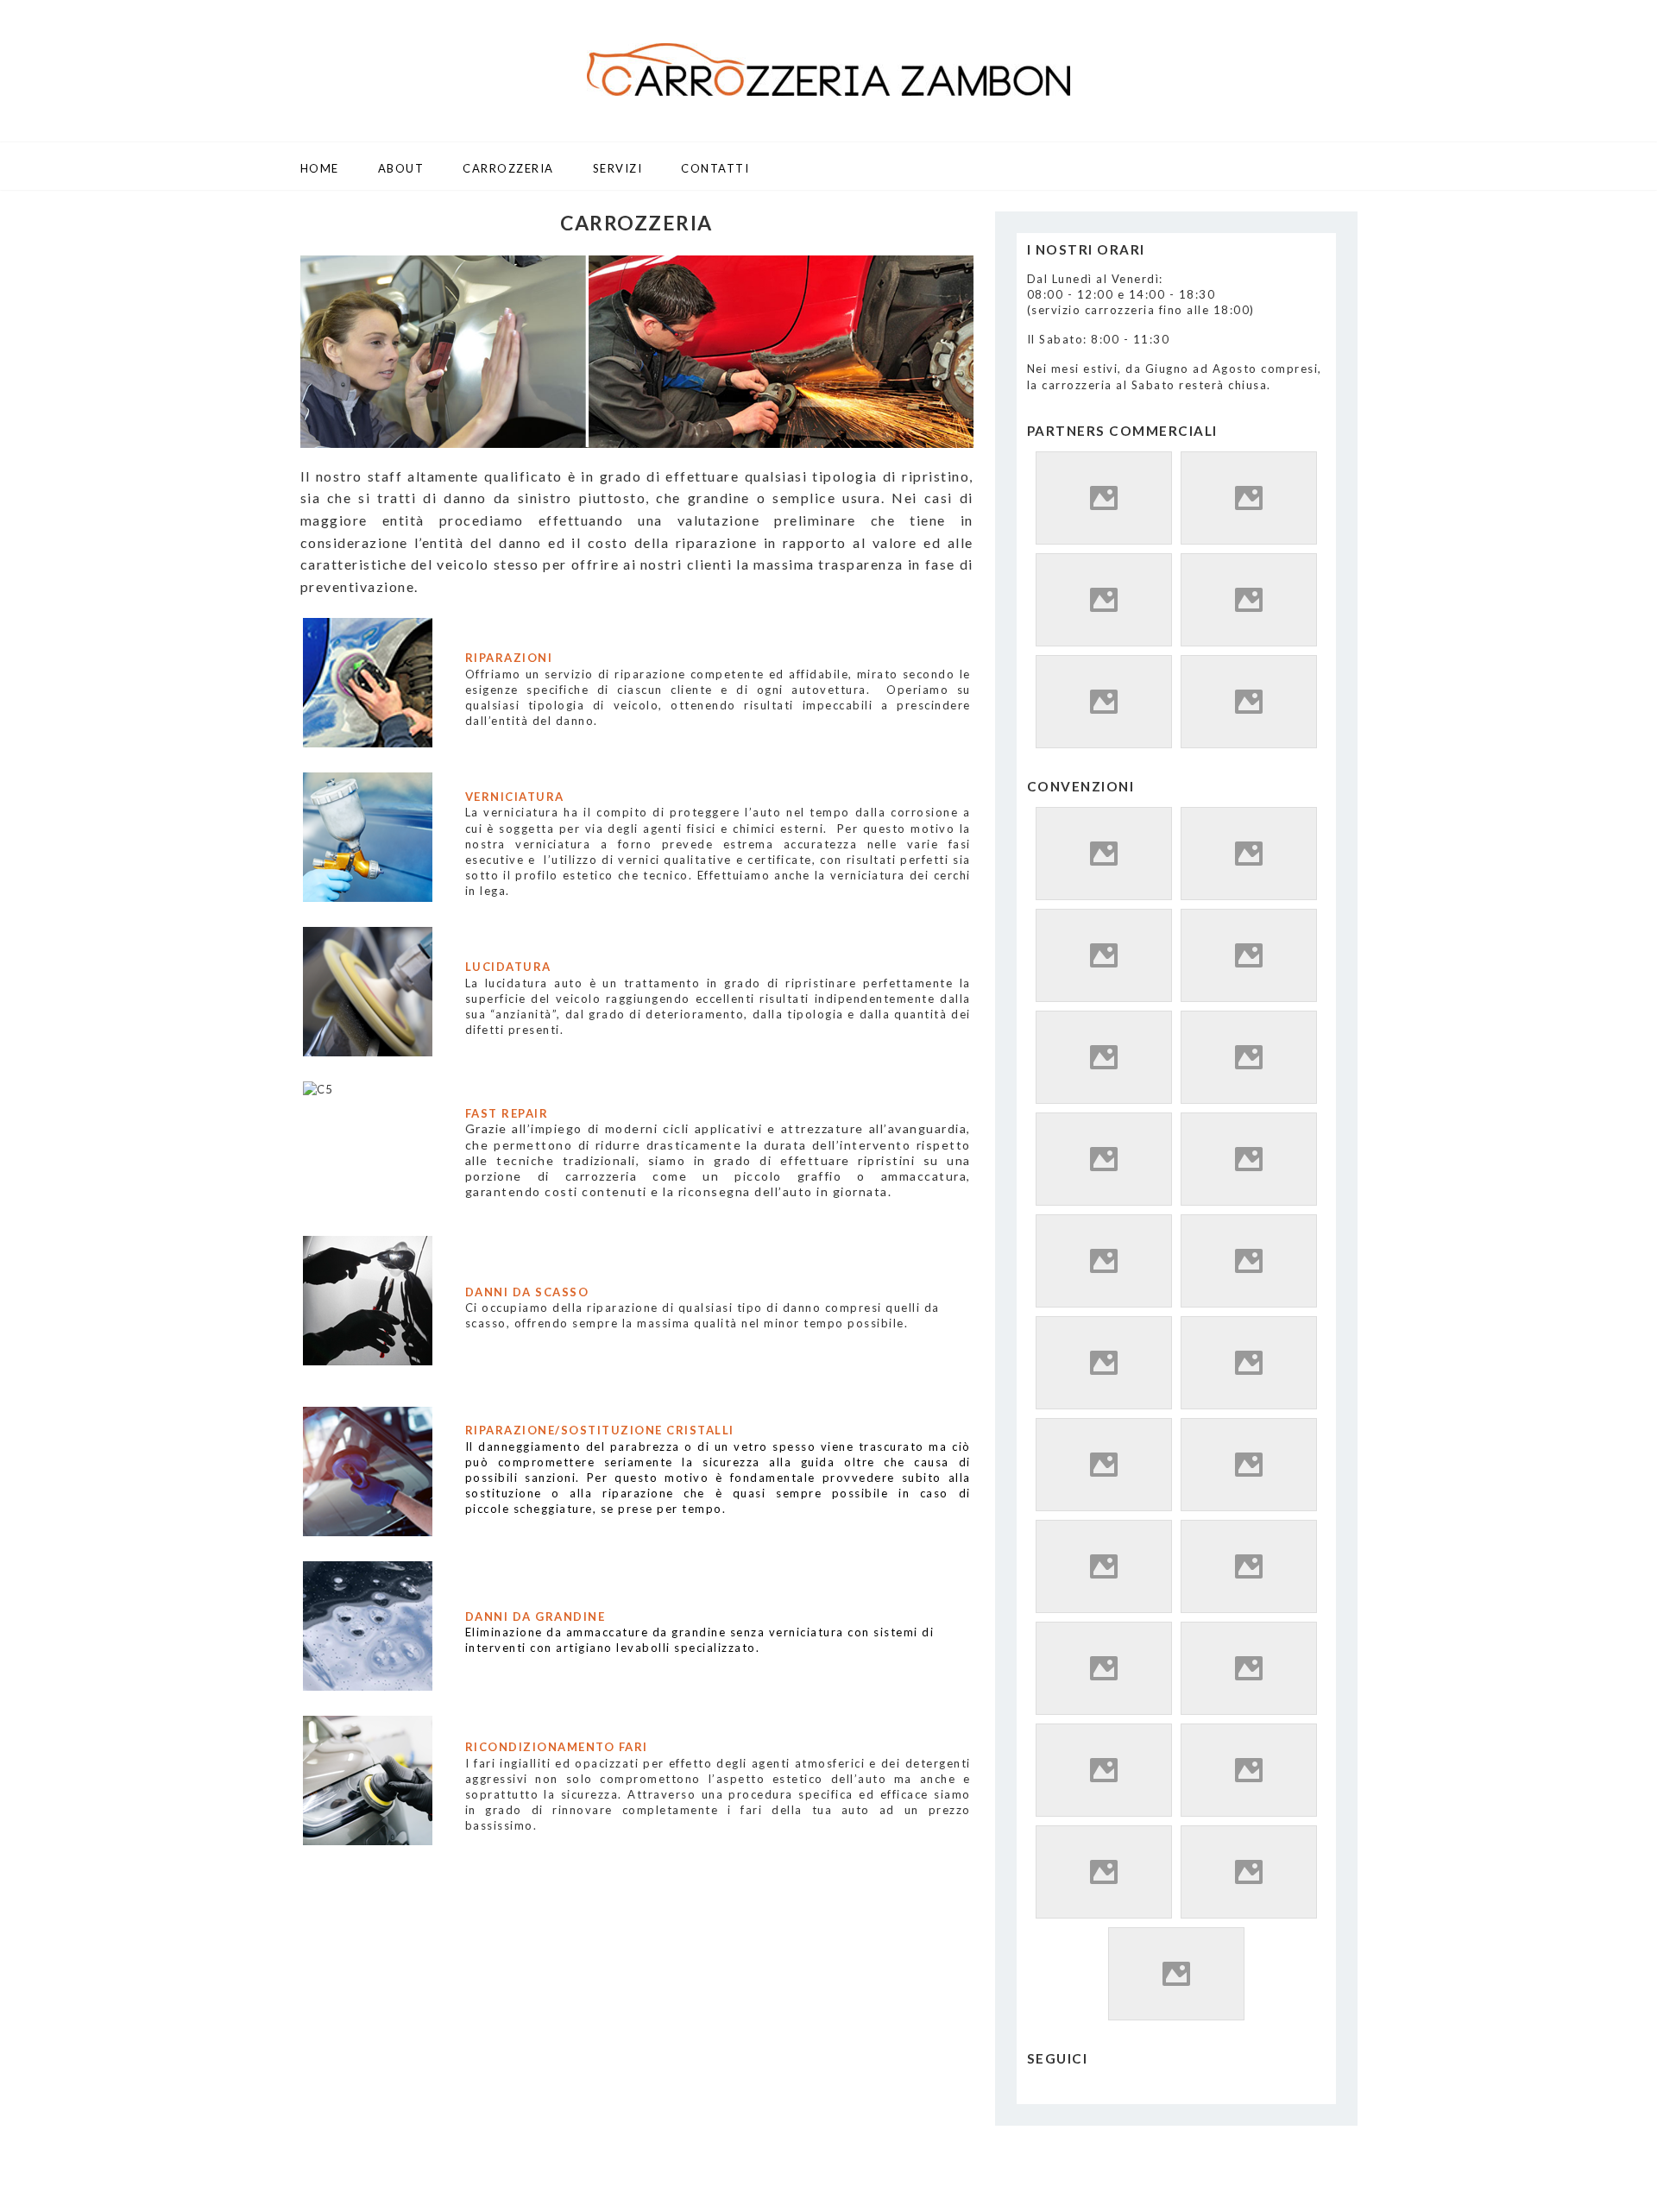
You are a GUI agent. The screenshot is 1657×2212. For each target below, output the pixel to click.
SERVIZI (618, 168)
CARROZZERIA (508, 168)
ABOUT (401, 168)
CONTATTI (715, 168)
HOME (320, 168)
